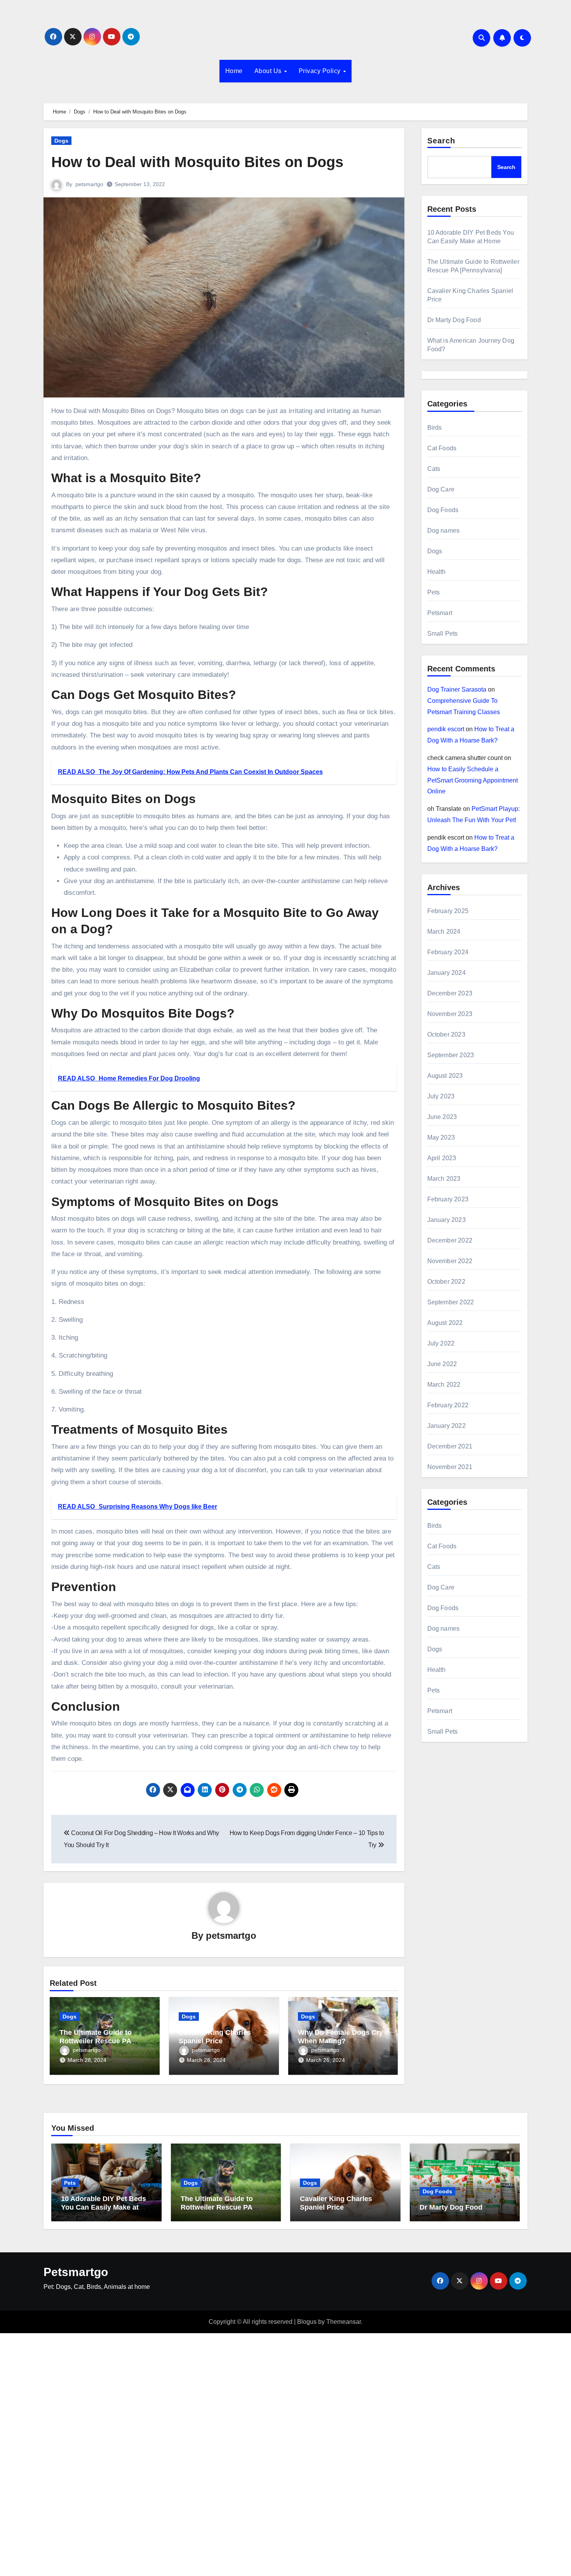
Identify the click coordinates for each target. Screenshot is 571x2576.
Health (437, 572)
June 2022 (442, 1364)
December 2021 (450, 1446)
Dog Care (441, 489)
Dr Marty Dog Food (454, 320)
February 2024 (448, 952)
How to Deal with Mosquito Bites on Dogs (197, 162)
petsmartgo (89, 184)
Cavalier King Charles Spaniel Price (215, 2037)
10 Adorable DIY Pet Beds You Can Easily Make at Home (104, 2207)
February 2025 (448, 911)
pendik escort (446, 729)
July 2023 (441, 1096)
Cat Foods (442, 448)
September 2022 (451, 1302)
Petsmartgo (76, 2272)
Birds (435, 428)
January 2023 (447, 1220)
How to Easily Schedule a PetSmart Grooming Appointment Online (473, 780)
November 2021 (450, 1467)
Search (441, 141)
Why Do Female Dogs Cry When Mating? (340, 2037)
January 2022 (447, 1426)
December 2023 (450, 993)
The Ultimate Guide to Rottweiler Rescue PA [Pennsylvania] (96, 2041)
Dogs (61, 141)
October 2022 (446, 1282)
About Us (269, 71)
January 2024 (447, 973)
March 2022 (444, 1385)
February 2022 (448, 1405)
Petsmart (440, 613)
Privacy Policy (321, 71)
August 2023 (445, 1076)
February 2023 (448, 1199)
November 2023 (450, 1014)
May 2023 (441, 1137)
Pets (434, 592)
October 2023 (446, 1034)
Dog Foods (443, 510)
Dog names (444, 531)
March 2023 (444, 1179)
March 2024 (444, 932)
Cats (434, 469)
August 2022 (445, 1323)
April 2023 (442, 1158)
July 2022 (441, 1343)
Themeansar (344, 2322)
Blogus (307, 2322)
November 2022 (450, 1261)
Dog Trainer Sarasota (457, 689)
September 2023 (451, 1055)
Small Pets (443, 634)
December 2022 (450, 1240)
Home (234, 71)
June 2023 (442, 1117)
